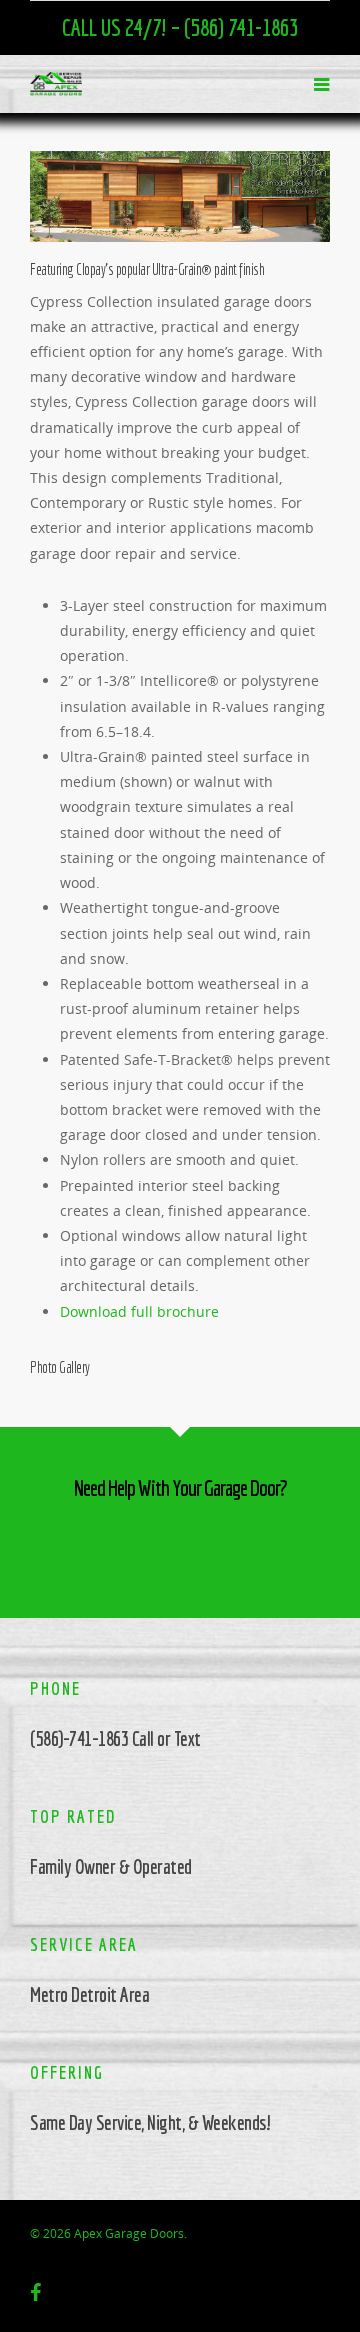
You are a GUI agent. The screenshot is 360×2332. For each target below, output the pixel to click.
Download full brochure (139, 1311)
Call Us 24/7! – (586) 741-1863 (180, 27)
